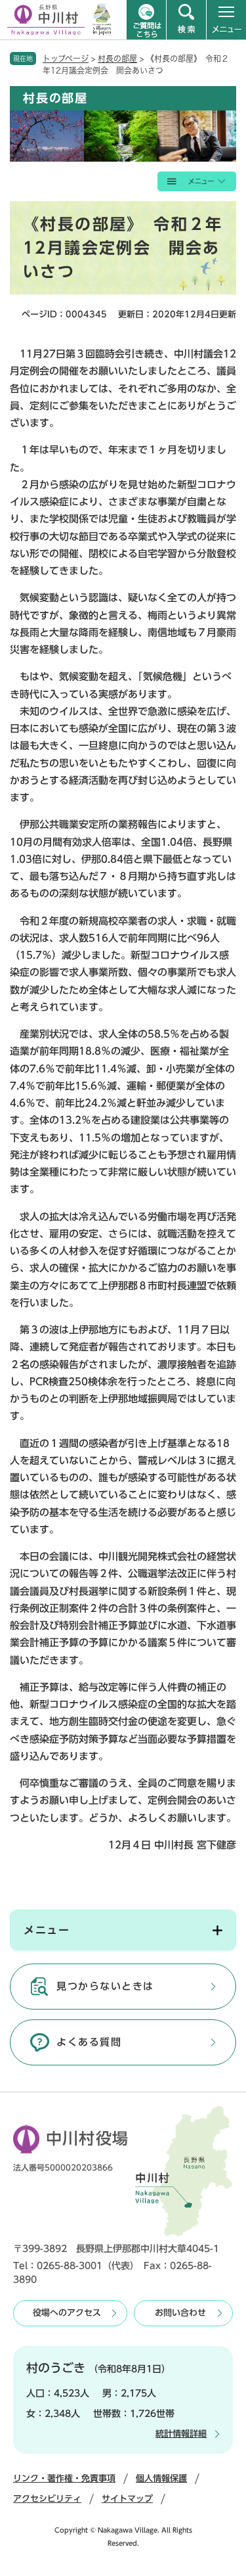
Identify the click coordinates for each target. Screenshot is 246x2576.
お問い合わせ (180, 2313)
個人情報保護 (161, 2478)
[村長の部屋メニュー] (197, 181)
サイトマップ (127, 2499)
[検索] (186, 20)
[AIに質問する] (146, 20)
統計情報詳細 (181, 2434)
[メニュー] (226, 20)
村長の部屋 (117, 58)
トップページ (66, 58)
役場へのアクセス (67, 2313)
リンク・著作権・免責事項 (64, 2478)
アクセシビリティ (47, 2499)
